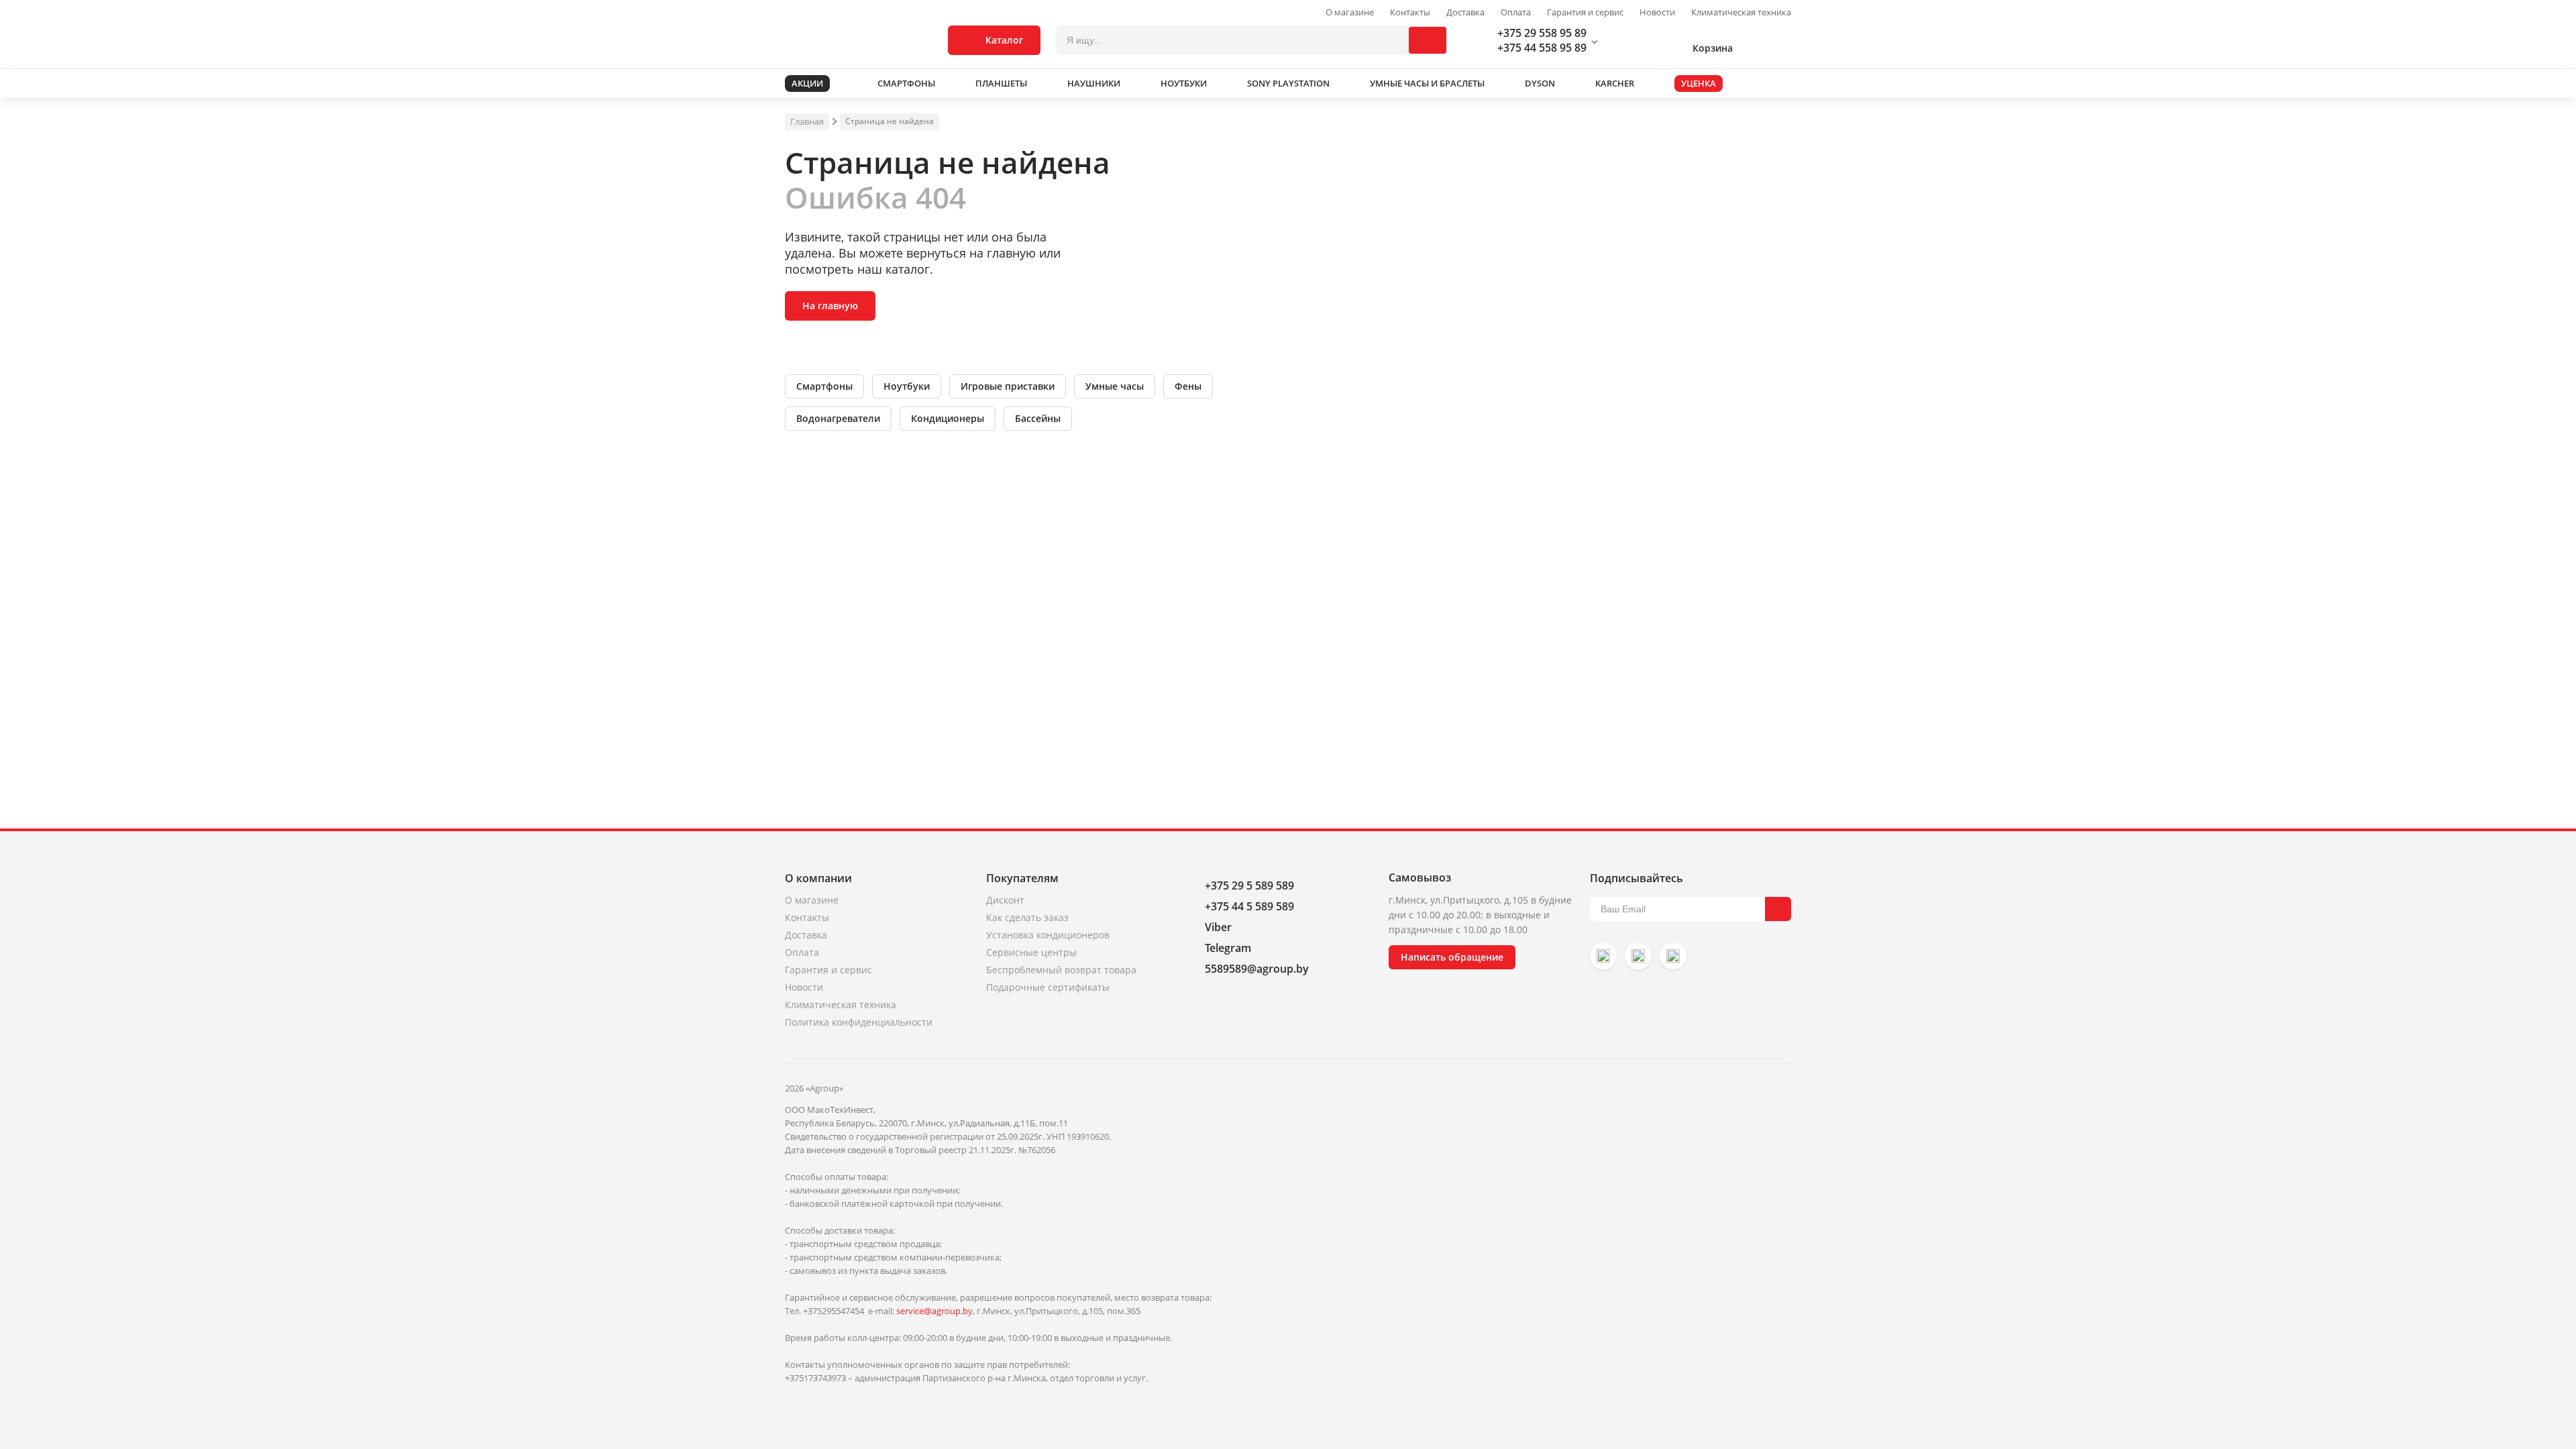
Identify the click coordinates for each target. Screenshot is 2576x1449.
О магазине (1350, 12)
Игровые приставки (1008, 386)
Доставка (1465, 12)
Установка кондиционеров (1048, 935)
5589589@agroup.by (1257, 969)
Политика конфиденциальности (859, 1022)
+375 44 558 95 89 (1542, 48)
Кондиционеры (948, 418)
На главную (830, 306)
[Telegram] (1673, 956)
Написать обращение (1452, 957)
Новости (1657, 12)
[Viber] (1638, 956)
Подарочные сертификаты (1048, 987)
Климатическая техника (1741, 12)
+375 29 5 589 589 (1249, 885)
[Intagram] (1603, 956)
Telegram (1228, 948)
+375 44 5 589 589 (1249, 906)
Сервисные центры (1031, 952)
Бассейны (1038, 418)
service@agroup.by (934, 1311)
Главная (807, 121)
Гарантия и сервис (1585, 12)
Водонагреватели (838, 418)
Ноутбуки (907, 386)
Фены (1188, 386)
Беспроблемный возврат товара (1061, 970)
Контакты (1410, 12)
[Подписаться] (1778, 909)
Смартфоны (824, 386)
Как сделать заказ (1027, 917)
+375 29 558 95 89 (1542, 33)
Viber (1218, 927)
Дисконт (1005, 900)
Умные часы (1115, 386)
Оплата (1516, 12)
